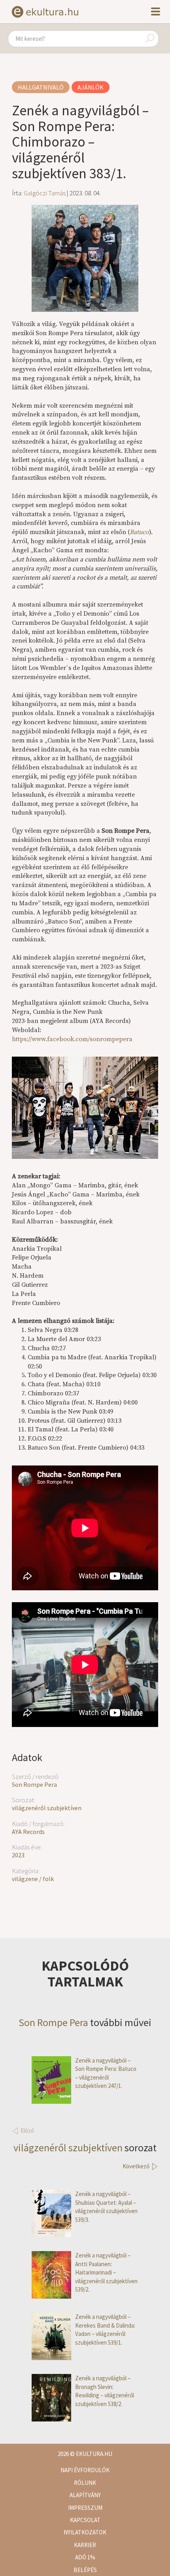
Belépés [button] (85, 2570)
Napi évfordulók (85, 2470)
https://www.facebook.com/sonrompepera (72, 1039)
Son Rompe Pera (34, 1784)
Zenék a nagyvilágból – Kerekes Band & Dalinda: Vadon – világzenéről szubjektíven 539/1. (105, 2329)
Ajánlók (91, 87)
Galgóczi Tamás (45, 193)
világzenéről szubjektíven (47, 1808)
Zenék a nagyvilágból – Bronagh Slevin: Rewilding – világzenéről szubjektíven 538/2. (105, 2391)
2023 (18, 1855)
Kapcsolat (85, 2520)
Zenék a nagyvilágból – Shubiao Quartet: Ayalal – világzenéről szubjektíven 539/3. (106, 2207)
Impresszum (85, 2508)
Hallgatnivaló (41, 87)
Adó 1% (85, 2557)
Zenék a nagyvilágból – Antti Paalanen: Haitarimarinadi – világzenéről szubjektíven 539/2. (106, 2272)
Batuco (139, 532)
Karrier (85, 2545)
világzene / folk (33, 1879)
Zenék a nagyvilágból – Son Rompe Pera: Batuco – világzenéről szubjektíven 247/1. (106, 2073)
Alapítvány (85, 2495)
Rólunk (85, 2483)
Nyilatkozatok (85, 2532)
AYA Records (28, 1832)
